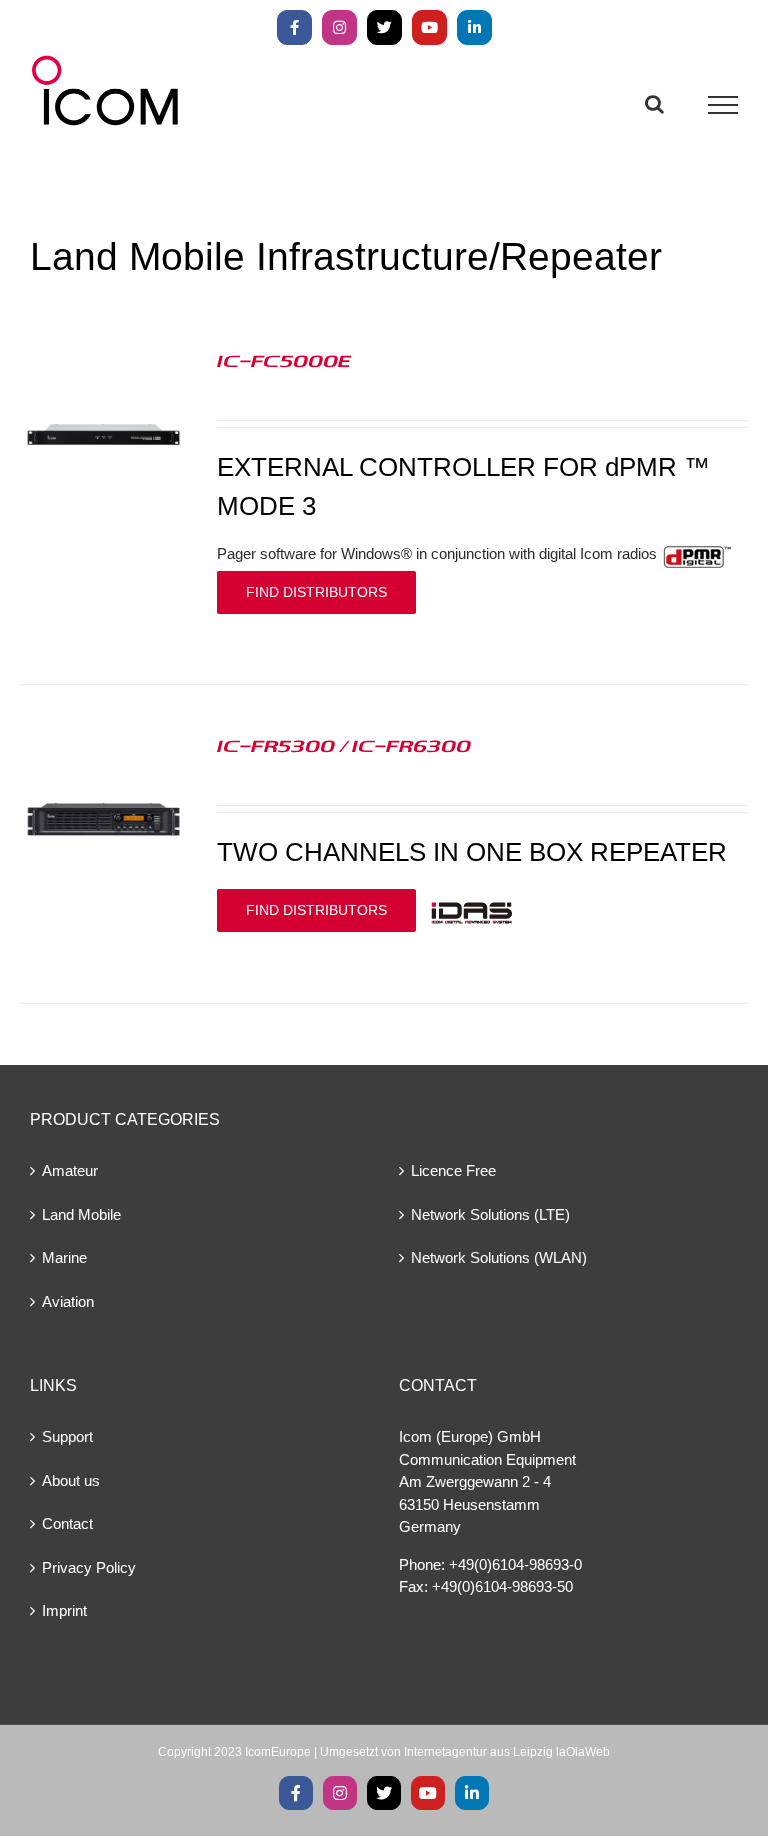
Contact (67, 1523)
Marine (64, 1257)
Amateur (70, 1170)
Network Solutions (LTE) (490, 1214)
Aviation (68, 1301)
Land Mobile (81, 1214)
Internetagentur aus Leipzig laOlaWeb (507, 1752)
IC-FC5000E (284, 360)
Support (67, 1436)
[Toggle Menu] (723, 105)
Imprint (64, 1610)
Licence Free (453, 1170)
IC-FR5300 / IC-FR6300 (344, 745)
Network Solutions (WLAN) (499, 1257)
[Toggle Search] (654, 104)
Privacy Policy (89, 1567)
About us (71, 1480)
